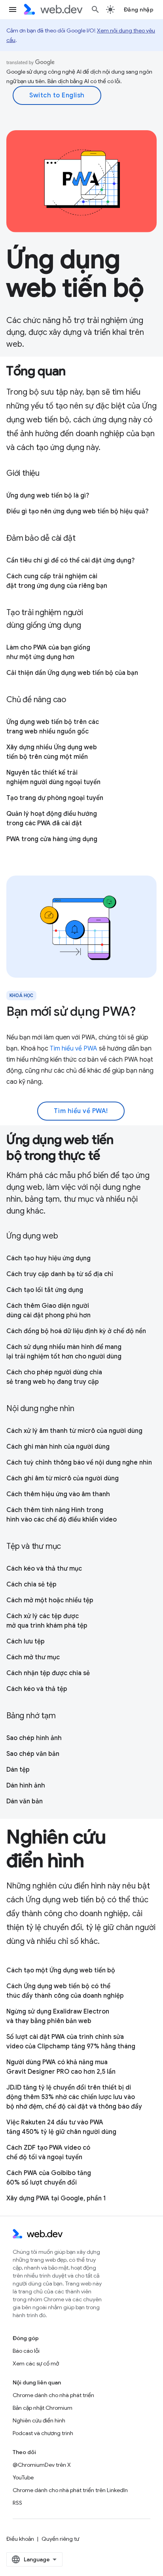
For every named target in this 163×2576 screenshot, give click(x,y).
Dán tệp (18, 1770)
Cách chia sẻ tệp (31, 1584)
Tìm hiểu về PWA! (81, 1111)
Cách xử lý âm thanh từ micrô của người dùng (74, 1431)
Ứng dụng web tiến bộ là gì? (48, 496)
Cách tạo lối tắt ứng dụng (45, 1290)
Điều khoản (20, 2539)
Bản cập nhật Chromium (43, 2408)
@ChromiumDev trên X (42, 2465)
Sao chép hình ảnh (34, 1738)
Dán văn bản (25, 1801)
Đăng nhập (139, 9)
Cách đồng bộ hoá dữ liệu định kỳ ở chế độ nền (76, 1331)
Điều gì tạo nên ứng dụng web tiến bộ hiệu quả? (77, 511)
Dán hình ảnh (26, 1786)
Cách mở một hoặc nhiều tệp (50, 1600)
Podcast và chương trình (43, 2433)
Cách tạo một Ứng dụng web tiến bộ (61, 1970)
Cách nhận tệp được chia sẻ (48, 1673)
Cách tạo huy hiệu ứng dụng (48, 1258)
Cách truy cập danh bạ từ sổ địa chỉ (60, 1274)
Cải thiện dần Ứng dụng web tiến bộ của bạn (72, 673)
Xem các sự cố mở (36, 2363)
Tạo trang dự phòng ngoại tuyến (55, 798)
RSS (17, 2503)
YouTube (23, 2477)
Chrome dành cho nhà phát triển (53, 2395)
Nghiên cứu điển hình (39, 2420)
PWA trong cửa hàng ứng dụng (52, 839)
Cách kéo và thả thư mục (44, 1569)
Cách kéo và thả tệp (37, 1689)
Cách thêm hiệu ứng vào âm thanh (58, 1494)
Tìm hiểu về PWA (74, 1049)
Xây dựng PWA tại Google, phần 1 (56, 2198)
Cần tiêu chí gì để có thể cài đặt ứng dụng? (70, 560)
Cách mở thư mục (33, 1657)
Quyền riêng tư (60, 2539)
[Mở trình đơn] (13, 9)
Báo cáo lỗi (26, 2351)
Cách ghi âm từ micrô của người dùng (63, 1478)
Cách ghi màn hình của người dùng (58, 1447)
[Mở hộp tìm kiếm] (95, 9)
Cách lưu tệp (26, 1641)
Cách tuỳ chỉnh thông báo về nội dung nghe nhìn (79, 1463)
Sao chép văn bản (33, 1754)
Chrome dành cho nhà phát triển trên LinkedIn (70, 2490)
